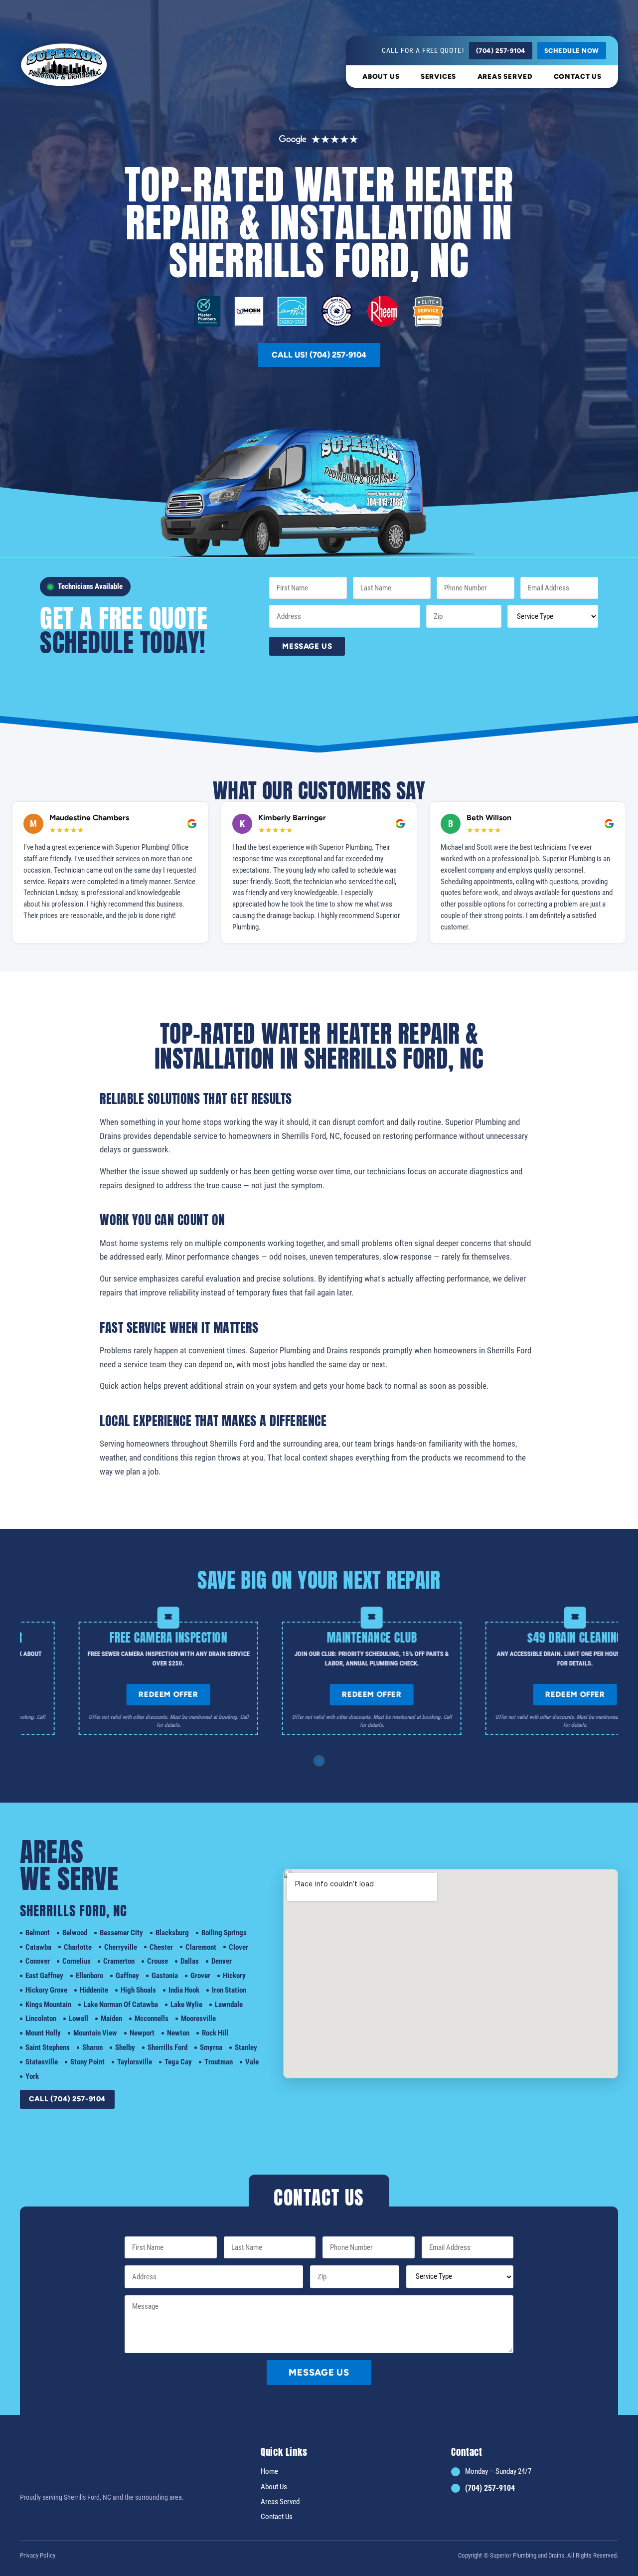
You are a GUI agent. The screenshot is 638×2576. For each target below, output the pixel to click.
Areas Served (505, 76)
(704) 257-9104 (501, 51)
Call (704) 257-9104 (67, 2099)
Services (439, 76)
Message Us (307, 646)
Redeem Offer (238, 1694)
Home (269, 2471)
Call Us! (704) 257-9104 (319, 355)
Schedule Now (572, 51)
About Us (381, 76)
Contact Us (578, 76)
